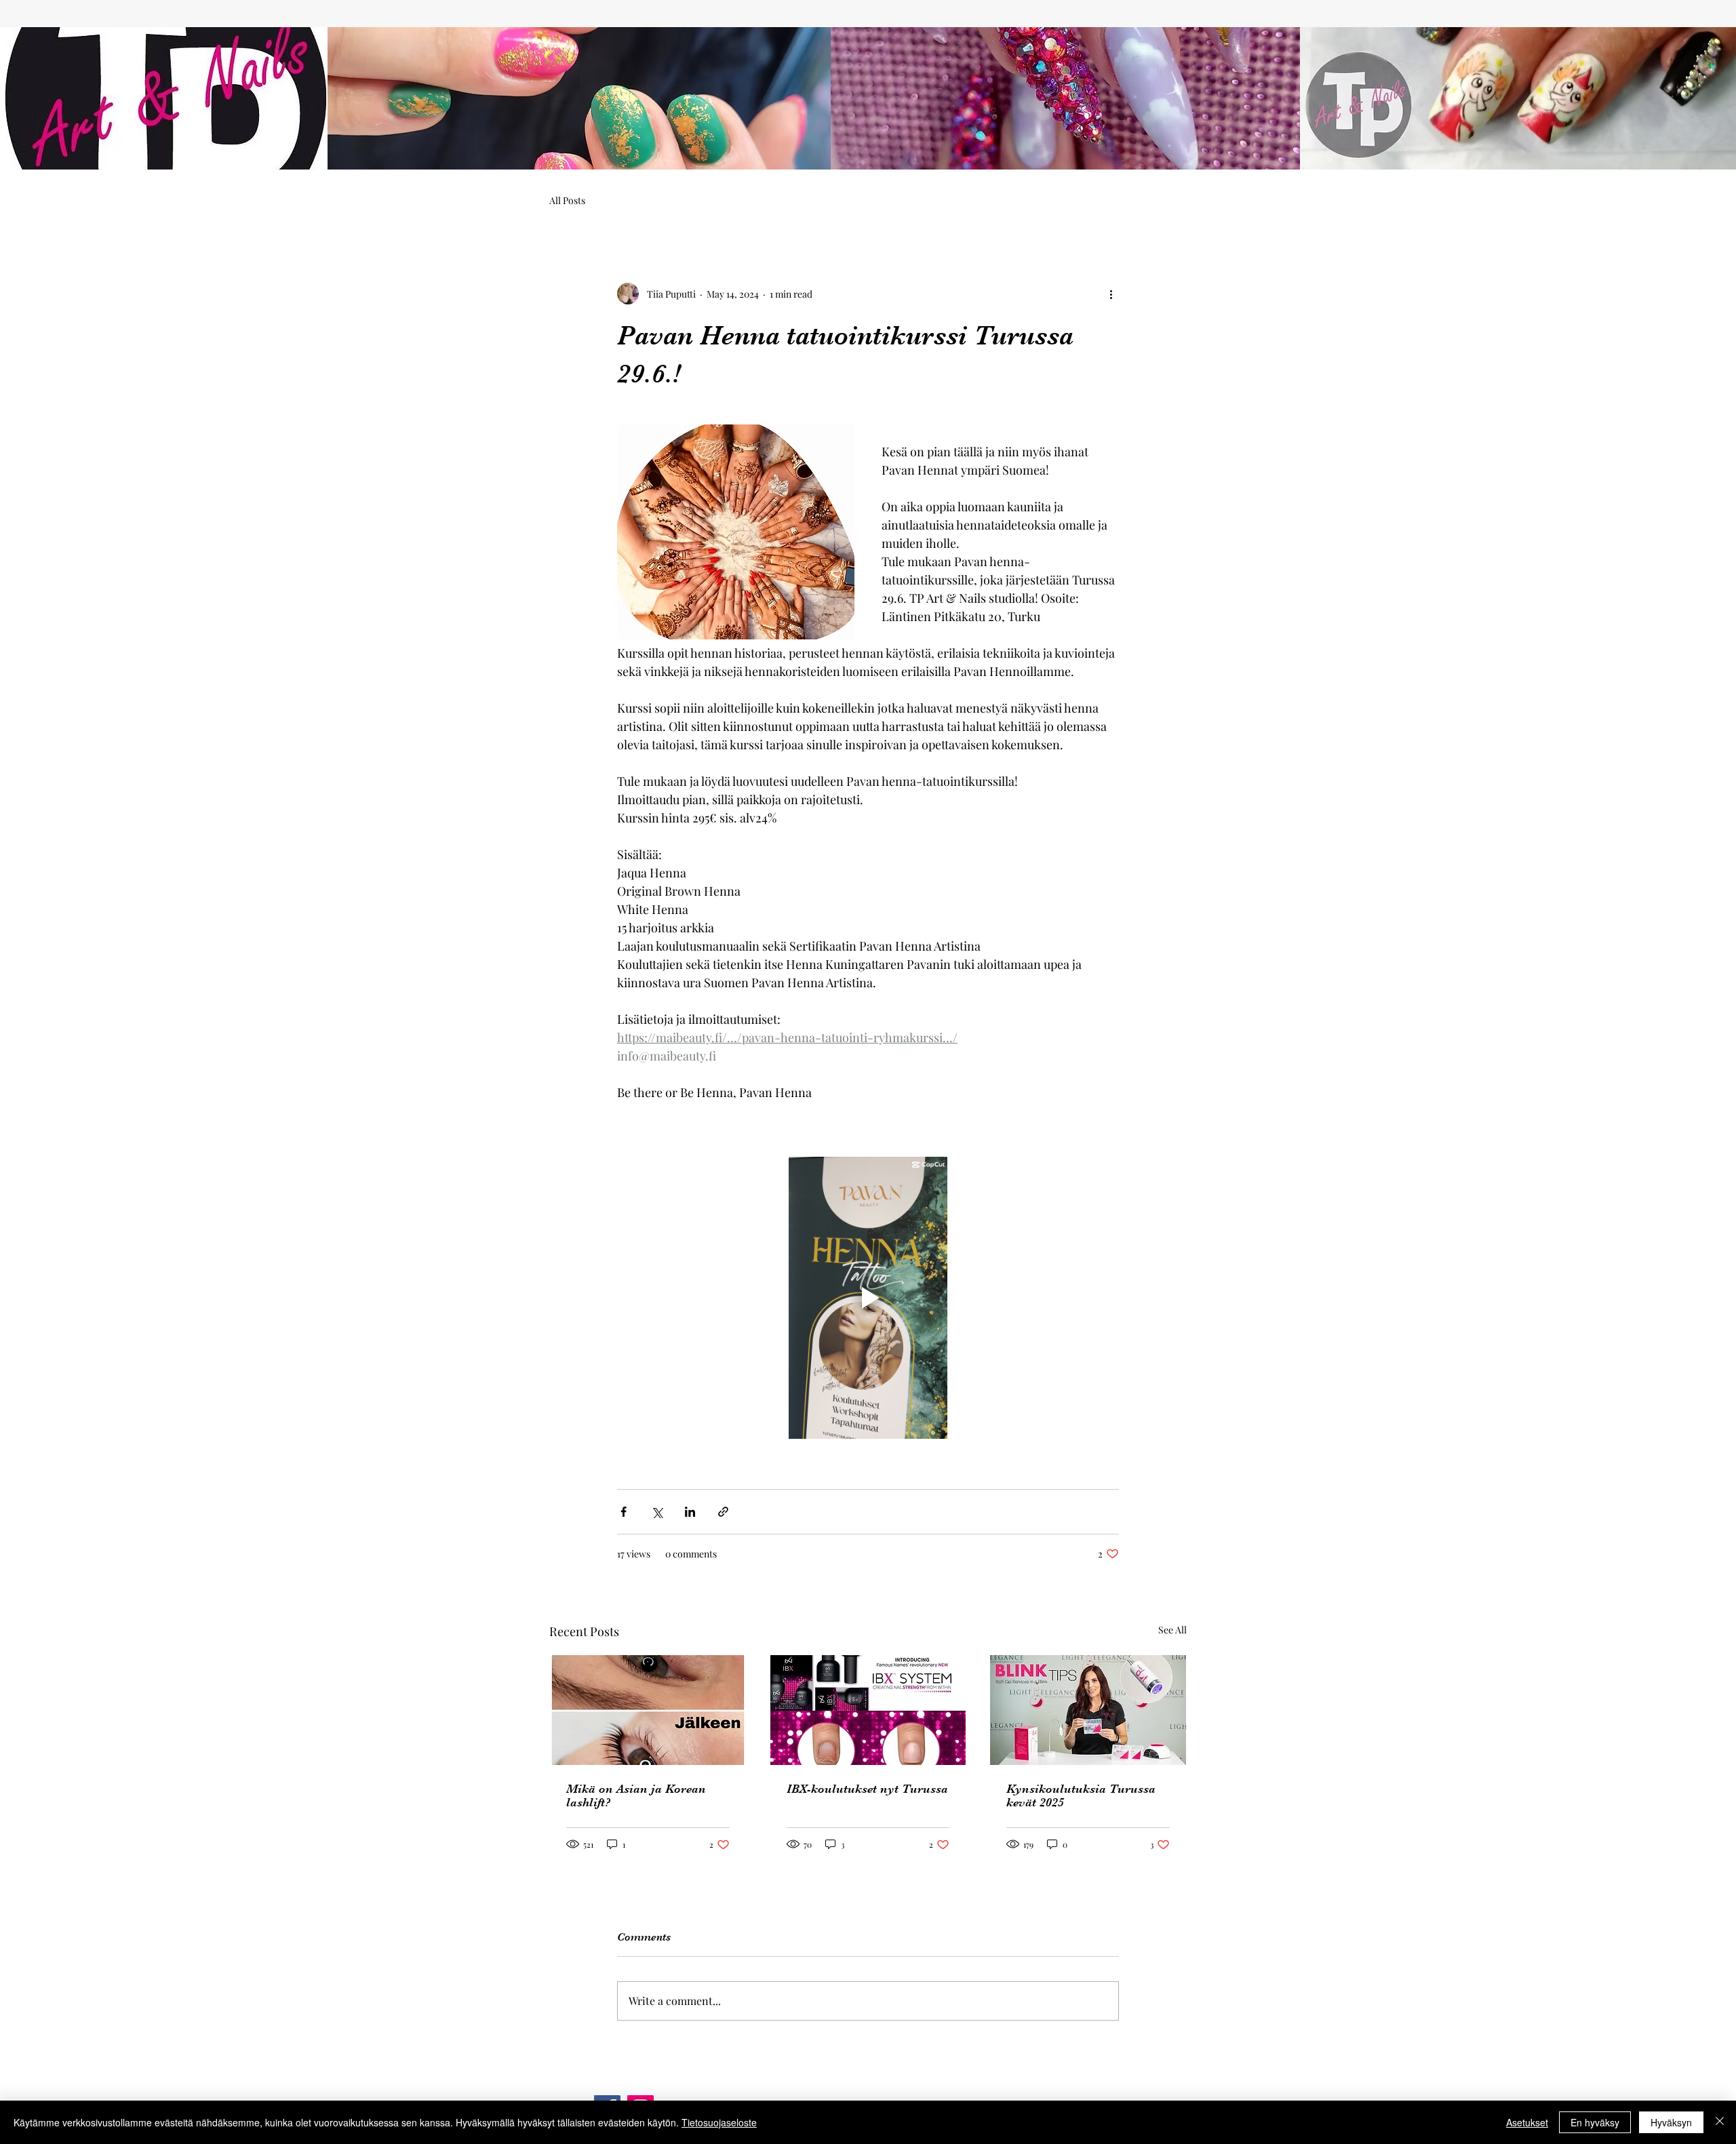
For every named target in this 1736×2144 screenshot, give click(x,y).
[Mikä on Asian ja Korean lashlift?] (648, 1710)
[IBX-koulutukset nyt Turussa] (868, 1710)
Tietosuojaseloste (719, 2122)
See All (1172, 1630)
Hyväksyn (1671, 2122)
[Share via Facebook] (624, 1512)
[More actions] (1111, 294)
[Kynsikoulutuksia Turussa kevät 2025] (1088, 1710)
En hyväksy (1595, 2122)
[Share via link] (723, 1512)
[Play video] (868, 1298)
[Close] (1720, 2122)
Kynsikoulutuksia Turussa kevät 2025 (1081, 1795)
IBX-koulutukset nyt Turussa (867, 1789)
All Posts (567, 200)
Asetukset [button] (1527, 2122)
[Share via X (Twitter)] (657, 1512)
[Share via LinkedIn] (690, 1512)
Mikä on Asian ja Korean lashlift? (636, 1795)
